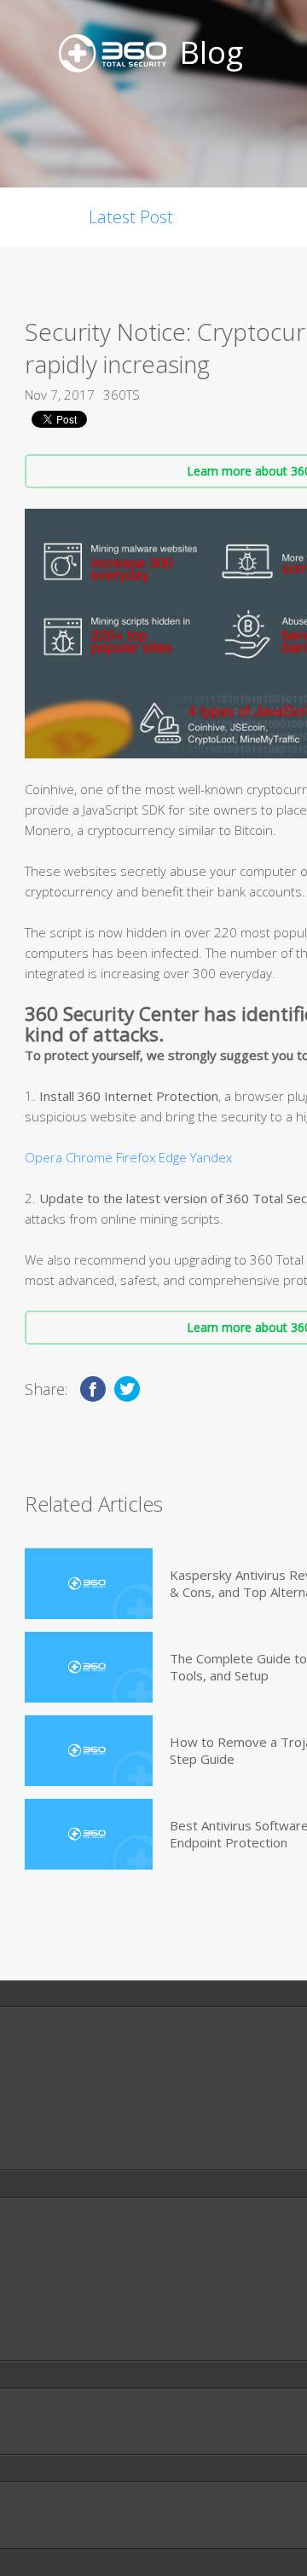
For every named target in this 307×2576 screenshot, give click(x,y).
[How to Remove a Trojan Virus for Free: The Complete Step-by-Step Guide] (89, 1751)
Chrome (89, 1157)
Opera (43, 1157)
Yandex (211, 1157)
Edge (173, 1157)
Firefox (136, 1157)
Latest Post (131, 217)
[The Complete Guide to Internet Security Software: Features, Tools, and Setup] (89, 1667)
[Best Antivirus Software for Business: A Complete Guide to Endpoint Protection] (89, 1834)
